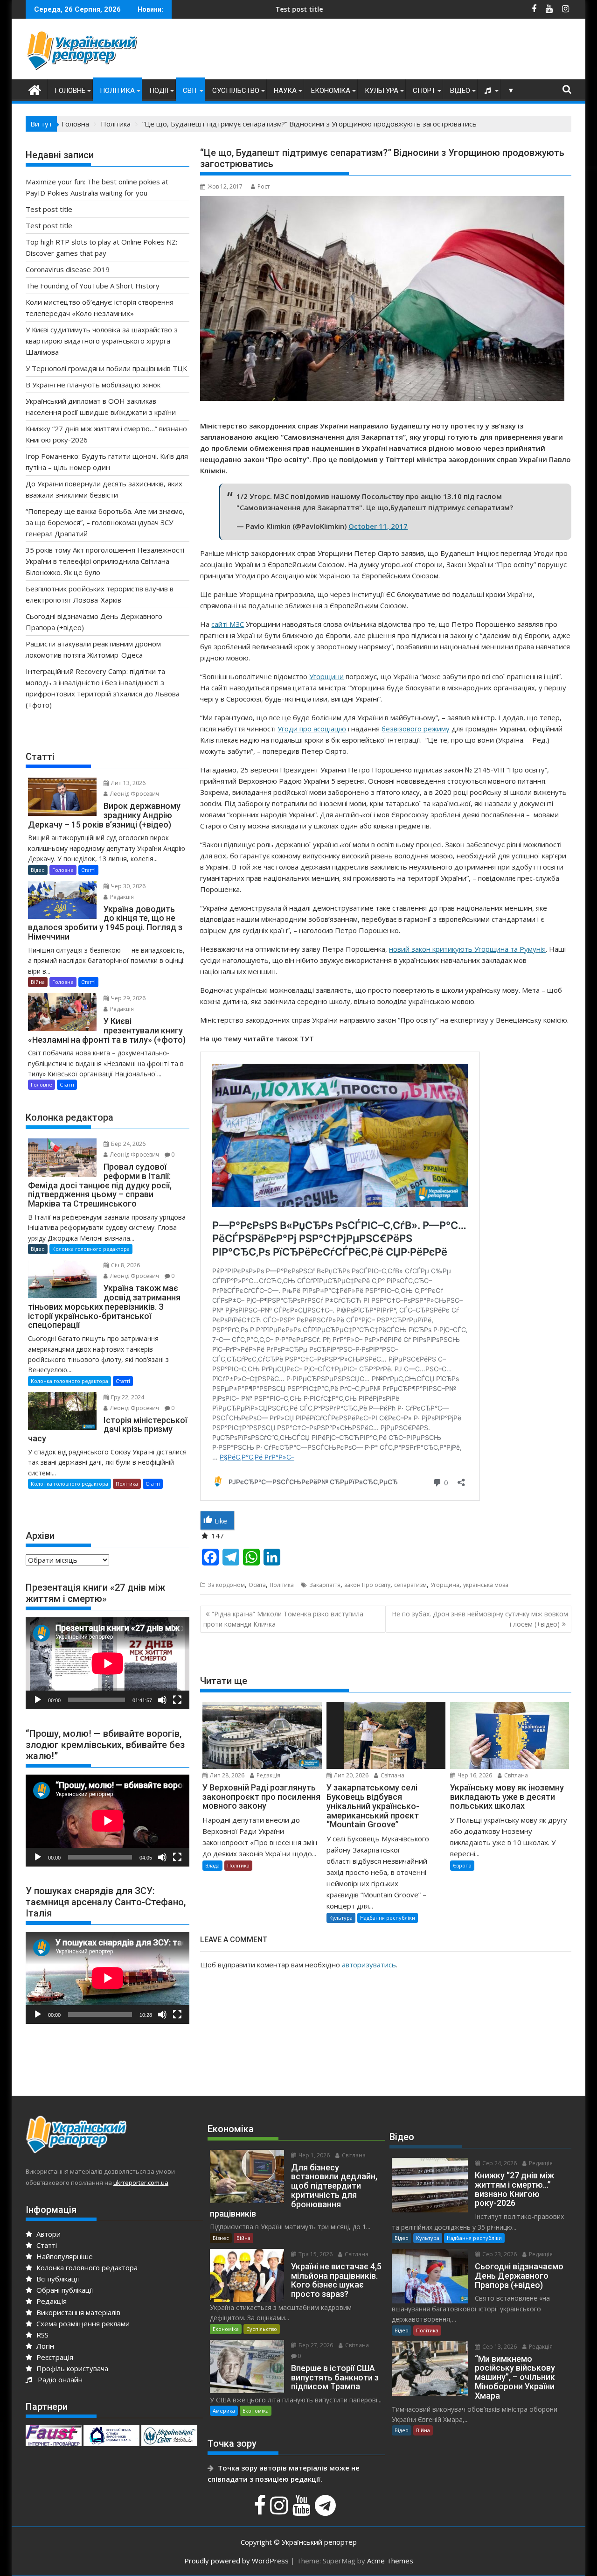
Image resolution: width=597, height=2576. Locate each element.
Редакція (268, 1775)
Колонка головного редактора (91, 1249)
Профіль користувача (71, 2368)
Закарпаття (325, 1585)
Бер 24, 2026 (128, 1144)
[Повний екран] (177, 1700)
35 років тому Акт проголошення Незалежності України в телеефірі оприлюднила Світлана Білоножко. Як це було (105, 561)
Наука (285, 91)
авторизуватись (369, 1965)
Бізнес (221, 2238)
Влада (212, 1865)
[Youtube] (303, 2510)
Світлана (392, 1775)
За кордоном (226, 1585)
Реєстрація (54, 2357)
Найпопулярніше (64, 2256)
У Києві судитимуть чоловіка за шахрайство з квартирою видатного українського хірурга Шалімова (102, 341)
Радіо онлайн (58, 2379)
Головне (70, 91)
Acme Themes (390, 2561)
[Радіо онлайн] (489, 91)
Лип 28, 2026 (226, 1775)
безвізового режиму (416, 729)
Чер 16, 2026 (474, 1775)
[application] (108, 1663)
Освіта (257, 1585)
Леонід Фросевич (134, 794)
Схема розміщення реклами (82, 2323)
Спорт (424, 91)
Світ (190, 91)
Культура (382, 91)
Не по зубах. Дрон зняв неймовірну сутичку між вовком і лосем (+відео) (480, 1619)
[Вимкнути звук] (162, 1700)
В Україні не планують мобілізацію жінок (93, 385)
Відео (460, 91)
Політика (117, 91)
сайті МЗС (228, 624)
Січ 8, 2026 (125, 1265)
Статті (88, 870)
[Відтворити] (38, 1700)
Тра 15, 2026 (315, 2254)
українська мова (486, 1585)
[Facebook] (261, 2510)
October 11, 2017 (378, 526)
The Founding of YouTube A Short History (93, 286)
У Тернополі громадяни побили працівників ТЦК (106, 368)
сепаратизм (410, 1585)
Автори (48, 2234)
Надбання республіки (388, 1918)
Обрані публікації (64, 2290)
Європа (462, 1865)
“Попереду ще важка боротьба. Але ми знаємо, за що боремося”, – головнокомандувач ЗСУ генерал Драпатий (105, 522)
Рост (264, 186)
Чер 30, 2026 (128, 886)
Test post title (182, 9)
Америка (224, 2411)
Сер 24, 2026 (499, 2163)
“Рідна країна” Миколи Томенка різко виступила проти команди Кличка (283, 1619)
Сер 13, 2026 (499, 2347)
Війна (38, 982)
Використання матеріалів (77, 2312)
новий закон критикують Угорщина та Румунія (467, 949)
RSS (42, 2335)
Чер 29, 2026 (128, 998)
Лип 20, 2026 (351, 1775)
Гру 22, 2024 (127, 1397)
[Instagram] (280, 2510)
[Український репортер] (35, 89)
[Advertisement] (402, 51)
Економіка (331, 91)
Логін (44, 2346)
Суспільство (236, 91)
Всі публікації (57, 2279)
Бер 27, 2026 (315, 2345)
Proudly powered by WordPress (236, 2561)
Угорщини (326, 676)
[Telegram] (326, 2510)
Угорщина (445, 1585)
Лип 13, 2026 (128, 783)
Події (159, 91)
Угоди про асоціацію (312, 729)
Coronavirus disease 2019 (68, 269)
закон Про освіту (367, 1585)
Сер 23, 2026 (499, 2254)
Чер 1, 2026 (313, 2155)
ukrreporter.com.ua (141, 2183)
